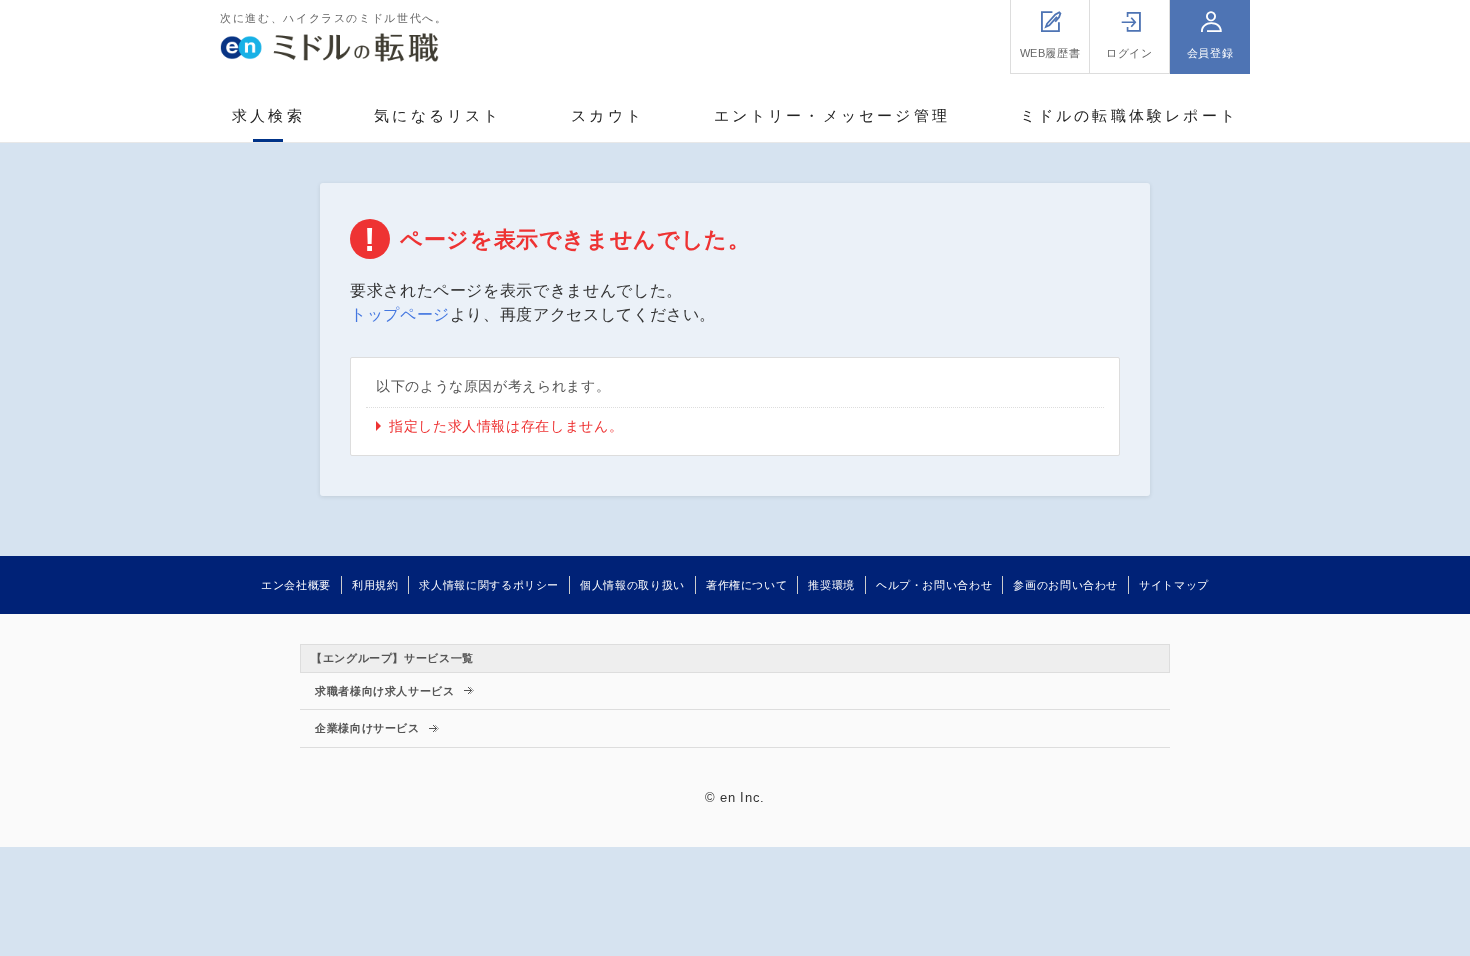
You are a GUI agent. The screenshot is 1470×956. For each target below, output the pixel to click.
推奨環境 (831, 585)
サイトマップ (1174, 585)
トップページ (400, 314)
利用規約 (375, 585)
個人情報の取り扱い (632, 585)
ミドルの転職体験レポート (1129, 115)
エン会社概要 (296, 585)
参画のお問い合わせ (1065, 585)
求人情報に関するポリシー (489, 585)
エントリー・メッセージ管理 (832, 115)
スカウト (607, 115)
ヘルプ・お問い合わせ (934, 585)
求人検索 (268, 115)
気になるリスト (437, 115)
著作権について (746, 585)
